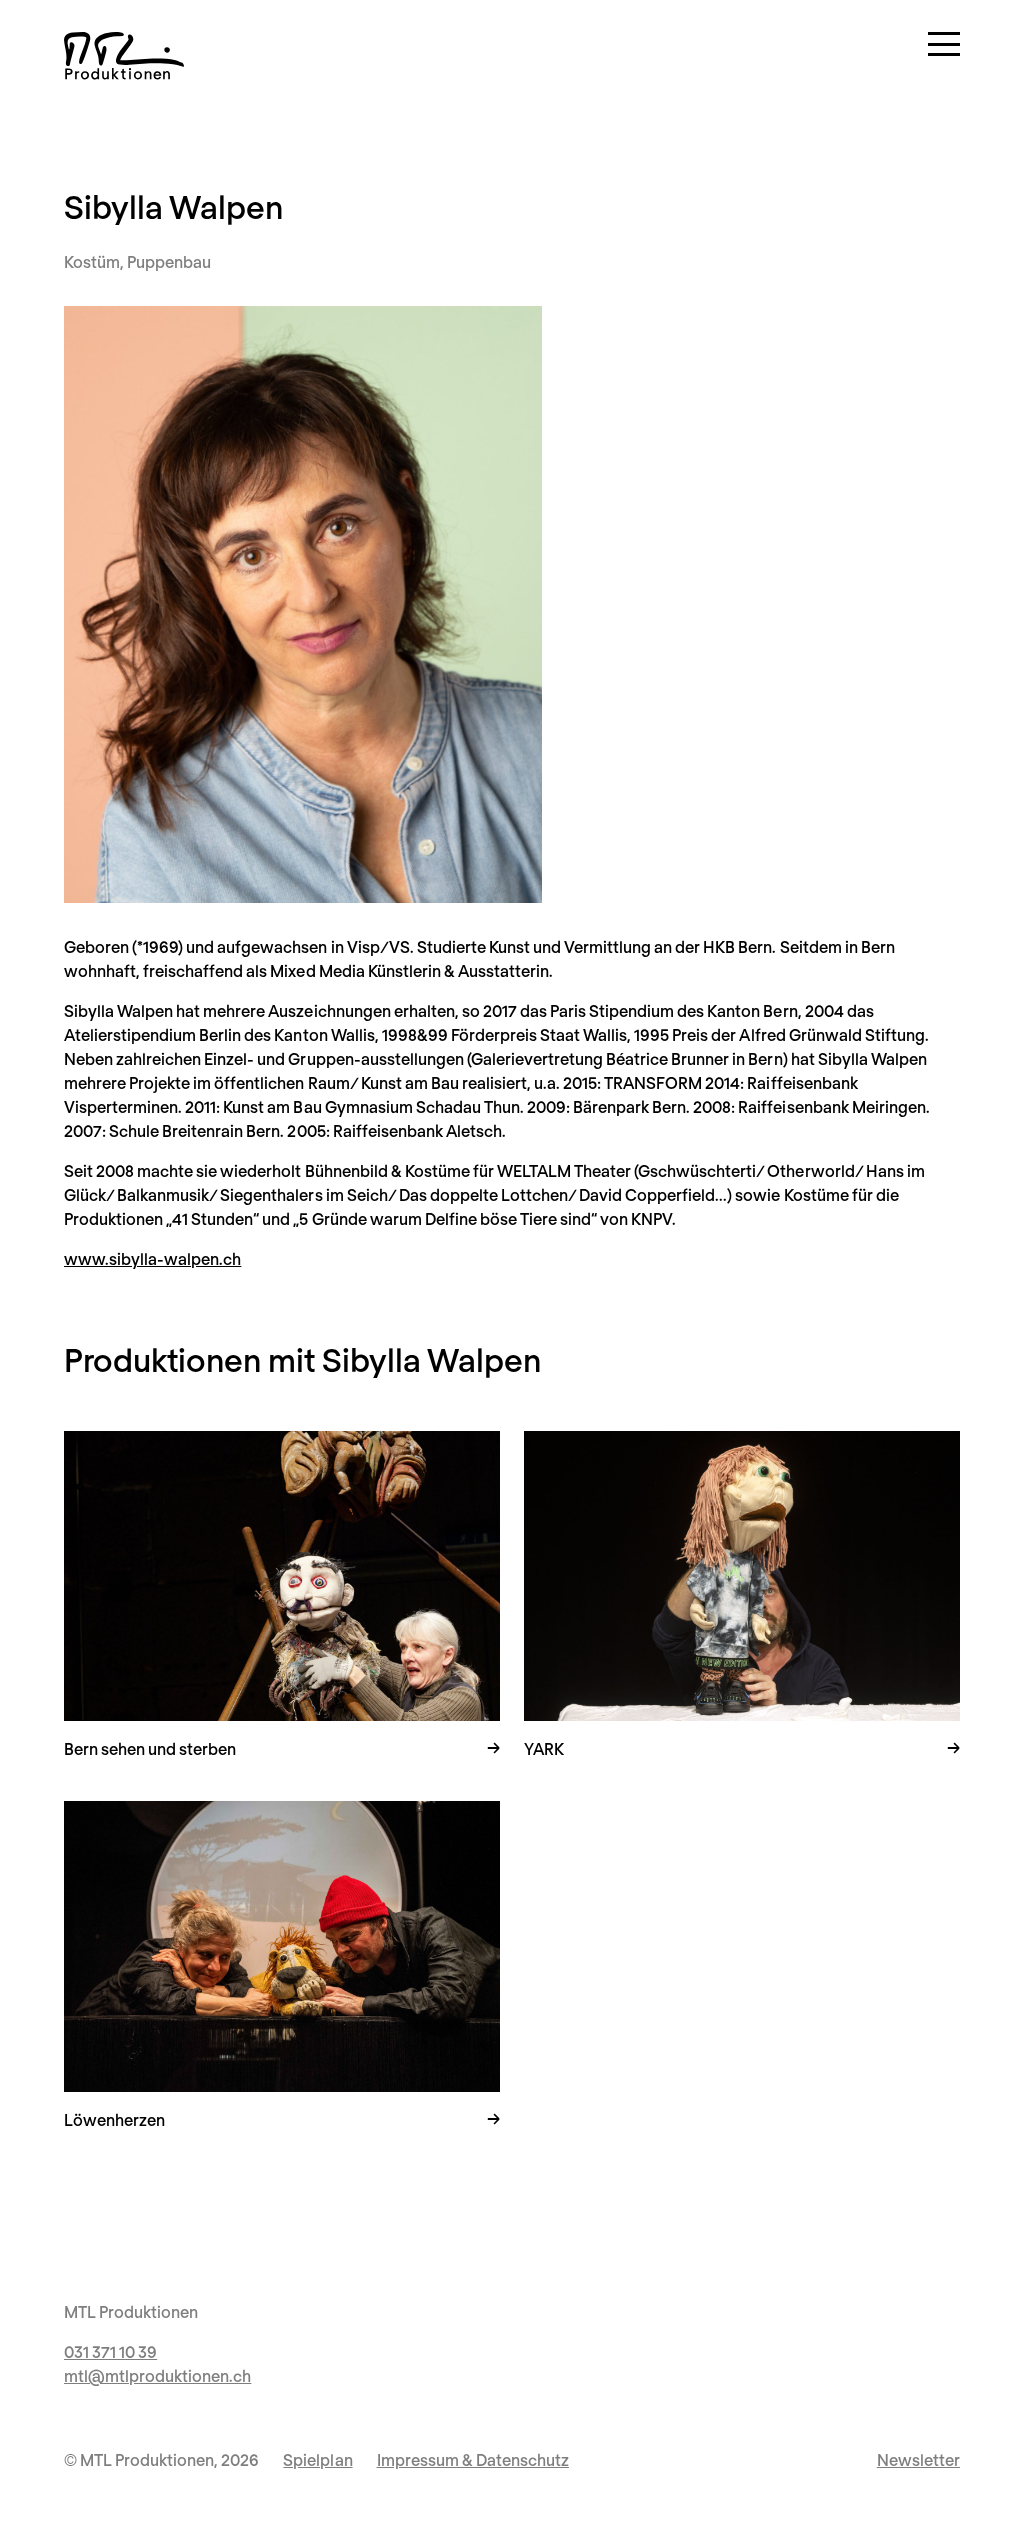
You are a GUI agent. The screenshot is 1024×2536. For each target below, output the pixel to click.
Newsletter (918, 2459)
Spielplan (317, 2459)
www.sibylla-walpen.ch (152, 1258)
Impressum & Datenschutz (473, 2459)
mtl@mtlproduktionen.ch (157, 2375)
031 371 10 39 (110, 2351)
